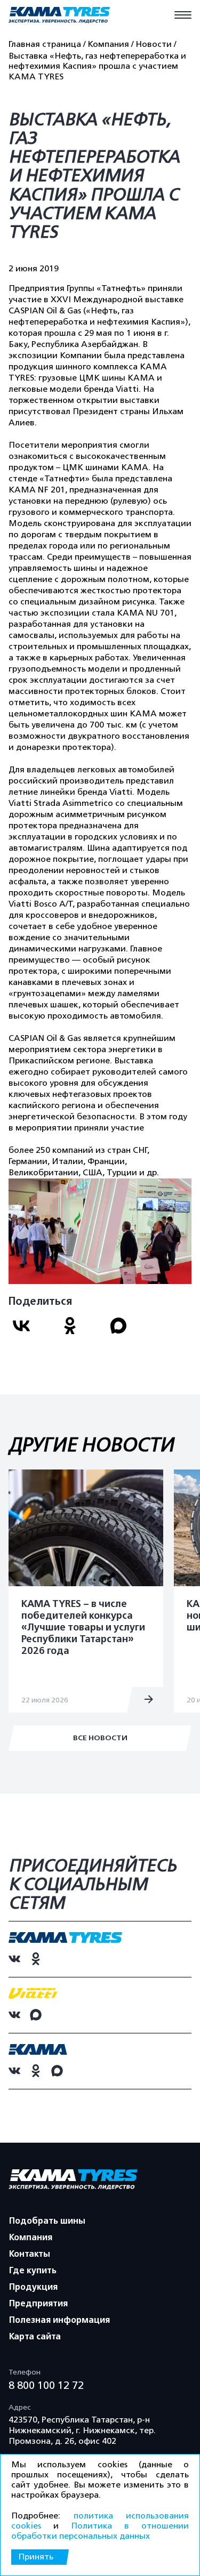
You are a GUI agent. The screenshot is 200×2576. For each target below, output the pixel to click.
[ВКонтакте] (30, 1330)
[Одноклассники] (78, 1330)
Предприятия (38, 2304)
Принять (36, 2557)
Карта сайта (35, 2337)
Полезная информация (59, 2320)
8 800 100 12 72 (46, 2385)
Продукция (33, 2287)
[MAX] (127, 1330)
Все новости (100, 1738)
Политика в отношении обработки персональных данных (100, 2531)
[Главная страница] (59, 16)
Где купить (33, 2271)
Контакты (30, 2254)
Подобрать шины (47, 2221)
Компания (31, 2238)
